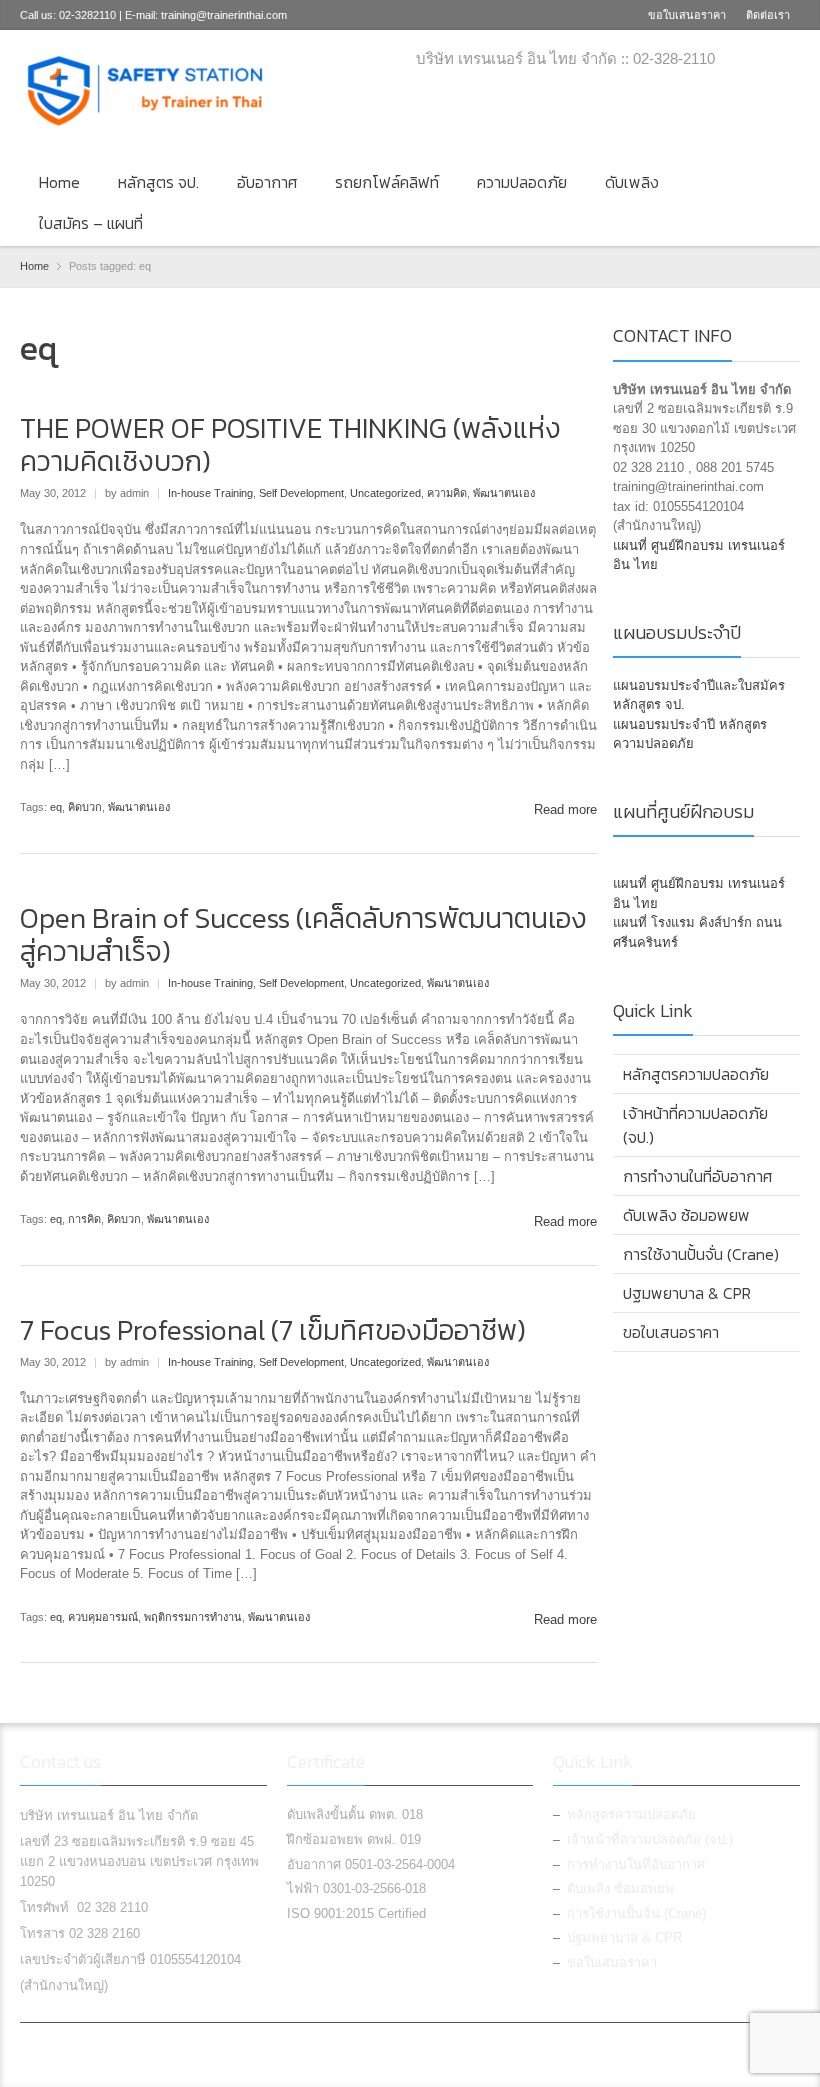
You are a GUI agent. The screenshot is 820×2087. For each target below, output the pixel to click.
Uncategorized (385, 493)
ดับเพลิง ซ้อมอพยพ (686, 1215)
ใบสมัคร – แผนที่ (91, 223)
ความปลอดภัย (522, 182)
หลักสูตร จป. (158, 182)
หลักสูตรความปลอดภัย (696, 1074)
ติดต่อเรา (768, 15)
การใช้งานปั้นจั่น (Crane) (701, 1254)
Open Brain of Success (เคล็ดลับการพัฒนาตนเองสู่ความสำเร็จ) (303, 935)
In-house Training (210, 493)
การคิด (84, 1219)
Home (59, 182)
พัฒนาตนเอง (504, 493)
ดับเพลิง (632, 182)
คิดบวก (85, 807)
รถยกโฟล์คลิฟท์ (387, 182)
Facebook (755, 61)
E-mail (788, 61)
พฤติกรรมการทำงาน (193, 1617)
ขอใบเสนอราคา (687, 15)
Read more (565, 809)
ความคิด (447, 493)
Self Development (301, 493)
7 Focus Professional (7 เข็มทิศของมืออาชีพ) (273, 1330)
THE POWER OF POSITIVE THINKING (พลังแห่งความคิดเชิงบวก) (290, 445)
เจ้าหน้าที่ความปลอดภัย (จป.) (695, 1125)
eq (56, 807)
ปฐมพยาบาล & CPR (687, 1293)
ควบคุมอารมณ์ (103, 1617)
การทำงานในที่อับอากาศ (697, 1176)
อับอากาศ (267, 182)
